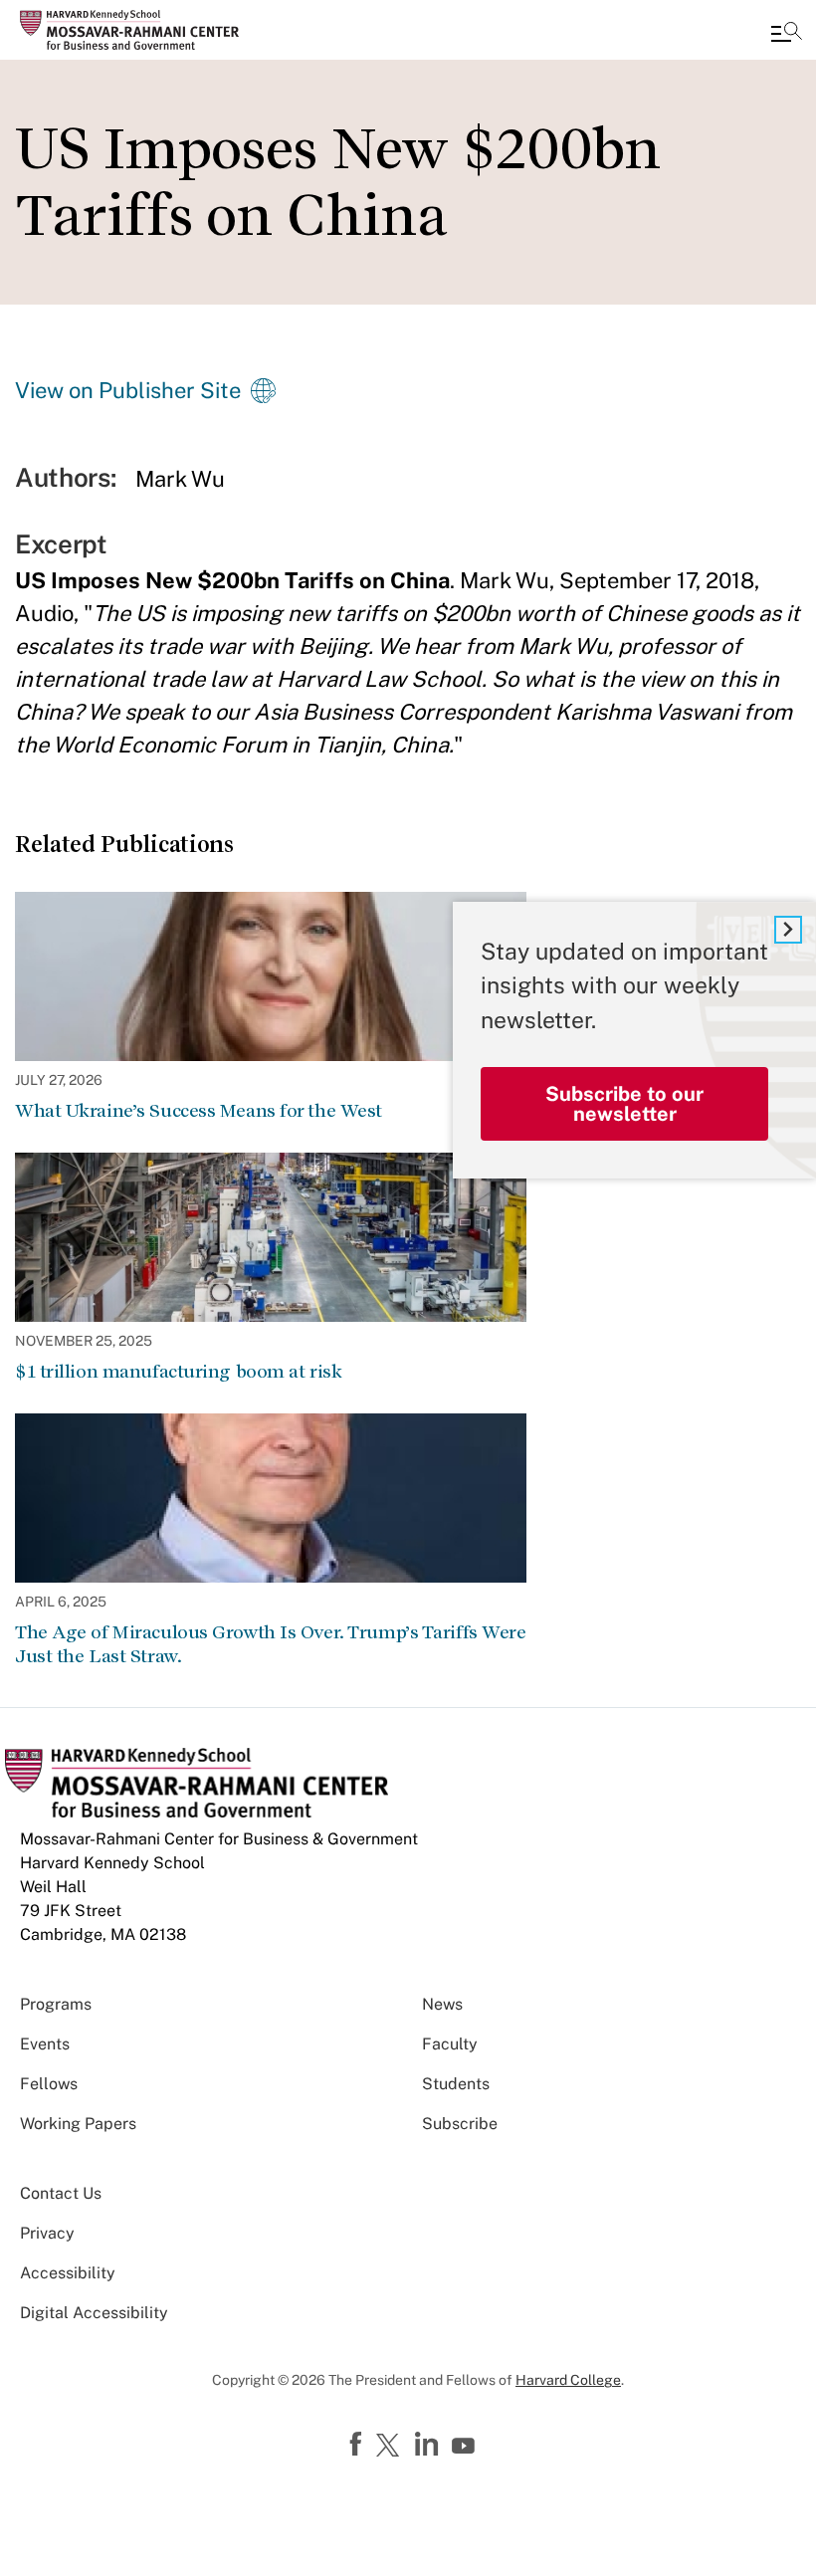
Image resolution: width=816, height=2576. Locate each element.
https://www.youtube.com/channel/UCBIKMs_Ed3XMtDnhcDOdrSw (466, 2447)
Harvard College (568, 2380)
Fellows (49, 2084)
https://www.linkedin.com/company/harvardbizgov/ (429, 2445)
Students (456, 2084)
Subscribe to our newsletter (624, 1104)
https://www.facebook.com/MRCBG (358, 2445)
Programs (56, 2004)
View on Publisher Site (128, 390)
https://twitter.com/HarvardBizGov (391, 2447)
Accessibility (68, 2273)
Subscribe (460, 2124)
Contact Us (61, 2193)
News (442, 2004)
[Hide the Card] (788, 930)
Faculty (450, 2044)
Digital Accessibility (94, 2313)
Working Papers (78, 2124)
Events (45, 2044)
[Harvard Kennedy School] (134, 30)
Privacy (47, 2233)
